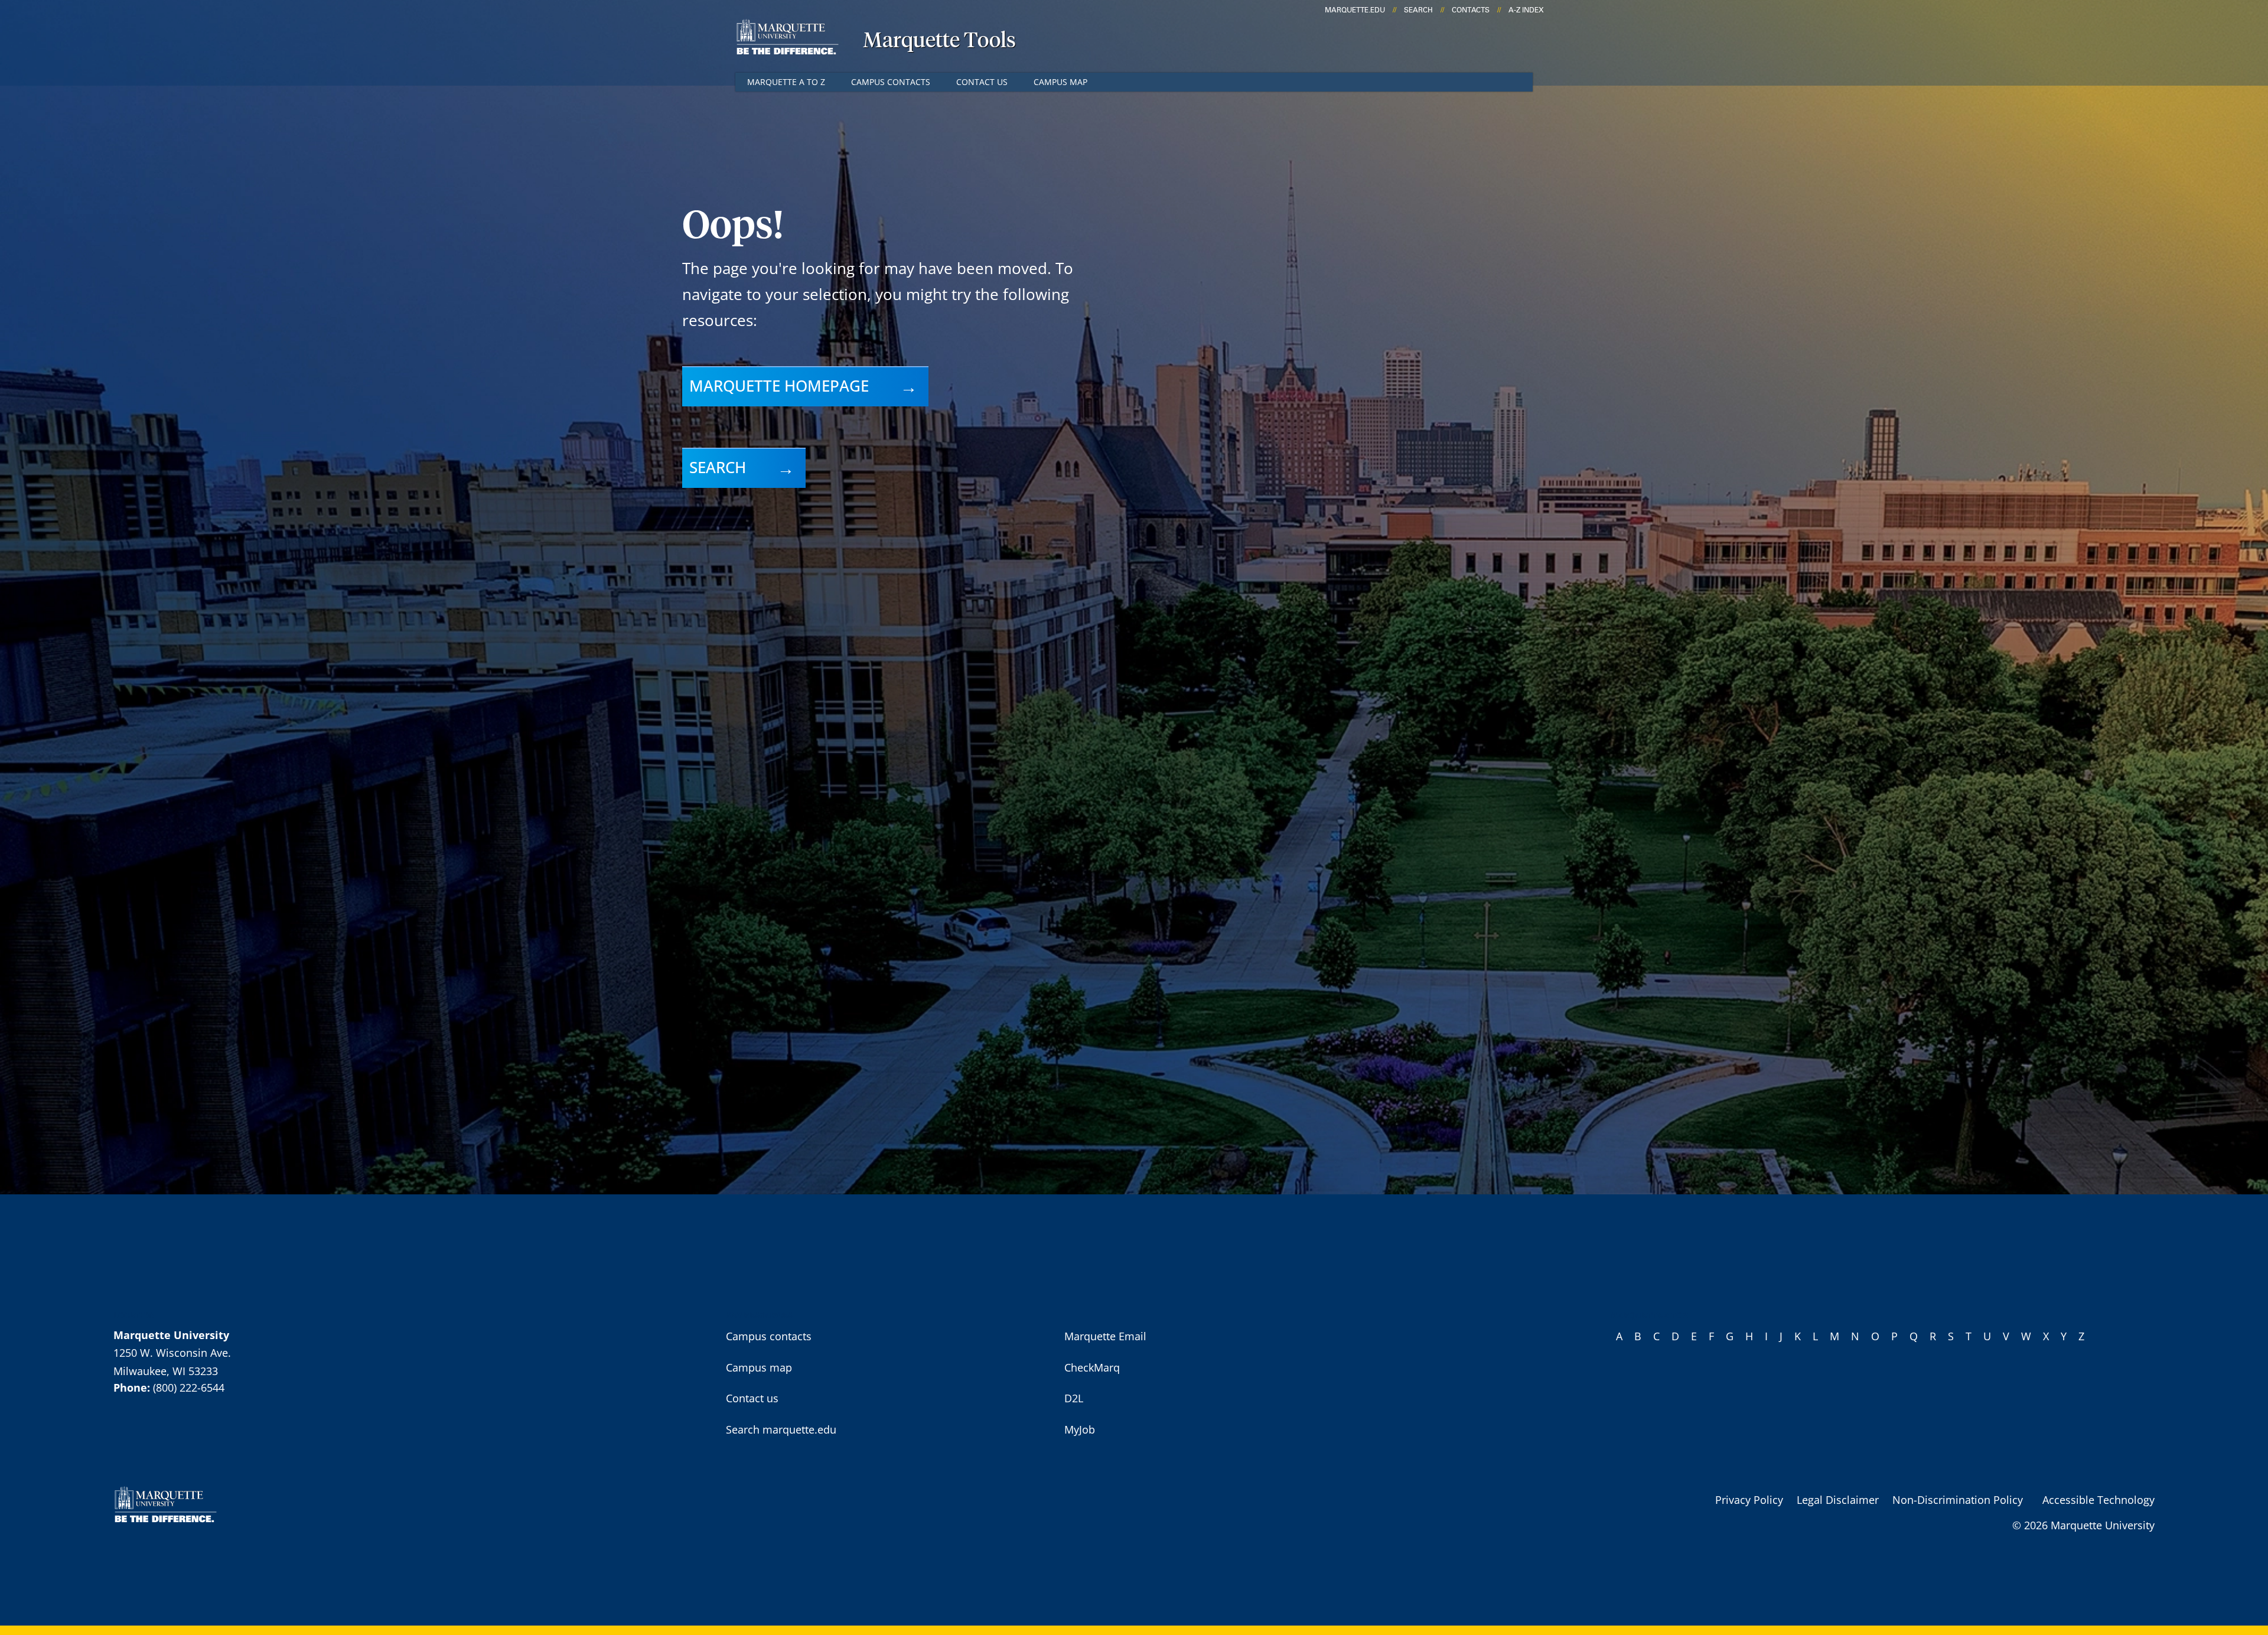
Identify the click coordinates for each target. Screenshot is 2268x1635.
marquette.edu (1355, 10)
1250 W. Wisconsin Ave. (172, 1353)
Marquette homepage (779, 386)
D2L (1074, 1398)
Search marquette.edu (781, 1429)
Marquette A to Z (786, 82)
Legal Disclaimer (1838, 1500)
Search (1418, 10)
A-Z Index (1526, 10)
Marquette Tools (939, 41)
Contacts (1471, 10)
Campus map (1060, 82)
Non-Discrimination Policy (1958, 1500)
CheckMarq (1092, 1367)
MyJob (1080, 1429)
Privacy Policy (1749, 1500)
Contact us (982, 82)
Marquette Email (1105, 1336)
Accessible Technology (2098, 1500)
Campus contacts (891, 82)
